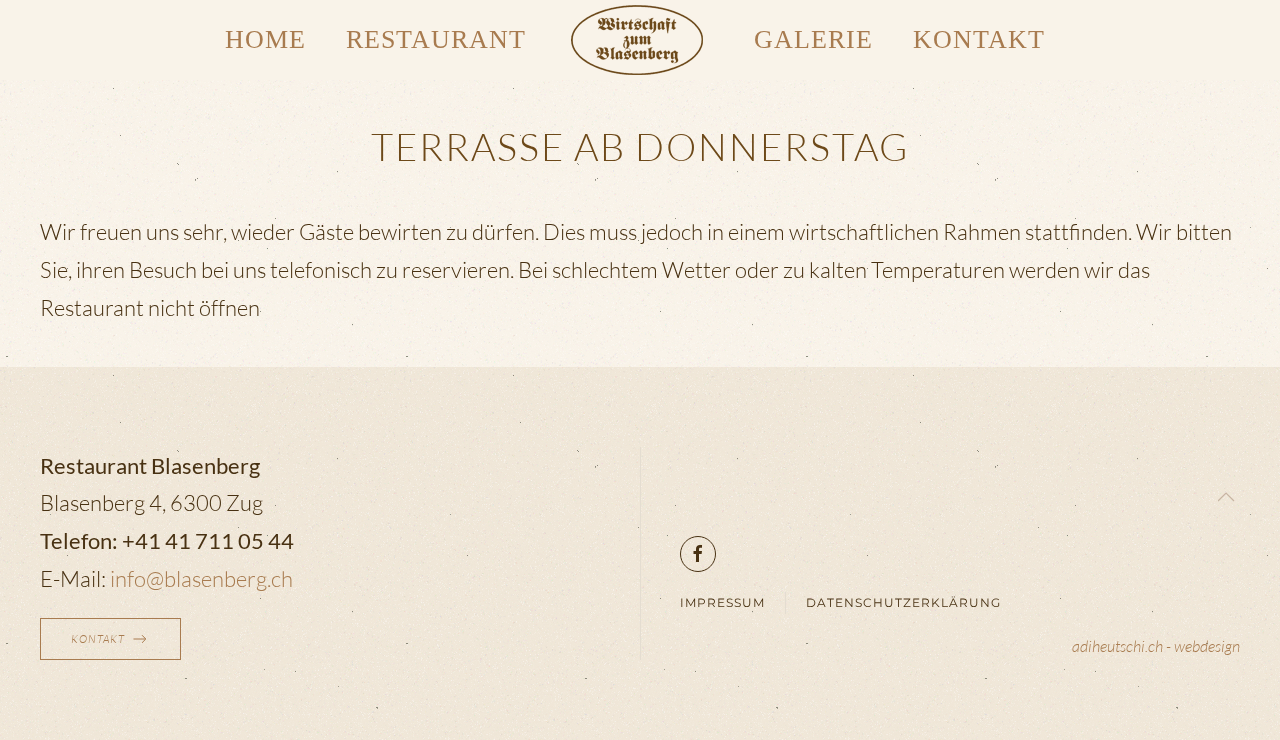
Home (265, 39)
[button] (1226, 497)
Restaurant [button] (436, 39)
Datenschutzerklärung (903, 602)
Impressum (722, 602)
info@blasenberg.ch (201, 578)
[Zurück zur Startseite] (640, 40)
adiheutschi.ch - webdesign (1156, 646)
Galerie (813, 39)
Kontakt (979, 39)
